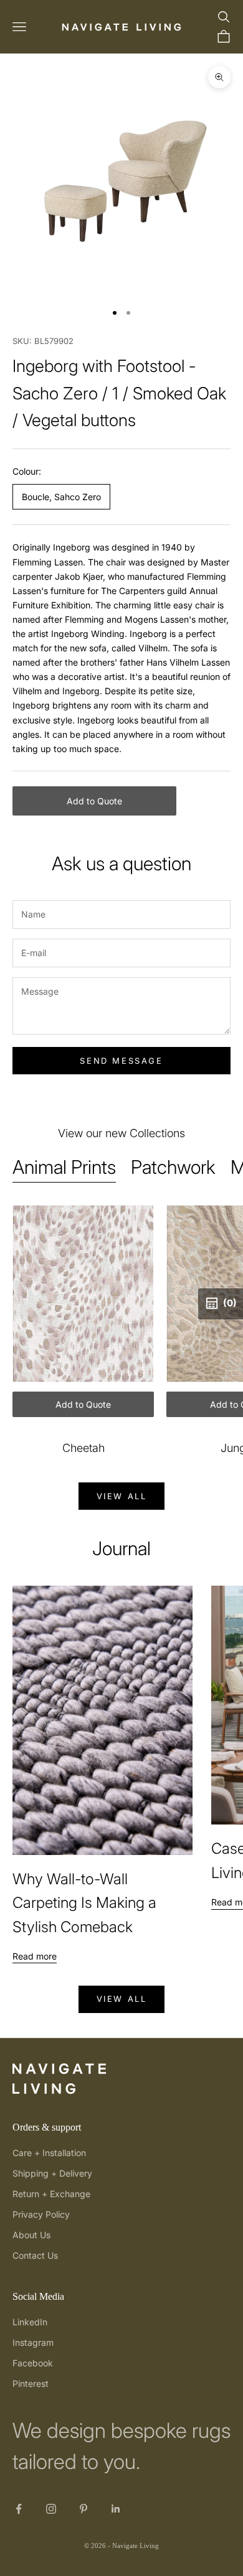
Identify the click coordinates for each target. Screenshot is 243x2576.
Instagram (33, 2342)
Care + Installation (49, 2153)
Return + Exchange (51, 2194)
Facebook (33, 2363)
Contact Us (35, 2255)
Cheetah (83, 1448)
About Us (31, 2235)
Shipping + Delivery (52, 2173)
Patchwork (173, 1167)
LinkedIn (30, 2322)
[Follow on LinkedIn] (116, 2509)
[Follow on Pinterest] (83, 2509)
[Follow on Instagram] (51, 2509)
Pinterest (31, 2383)
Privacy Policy (41, 2214)
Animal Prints (64, 1167)
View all (122, 1496)
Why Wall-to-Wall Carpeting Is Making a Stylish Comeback (84, 1903)
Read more (35, 1956)
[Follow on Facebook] (19, 2509)
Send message (121, 1061)
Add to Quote (94, 801)
